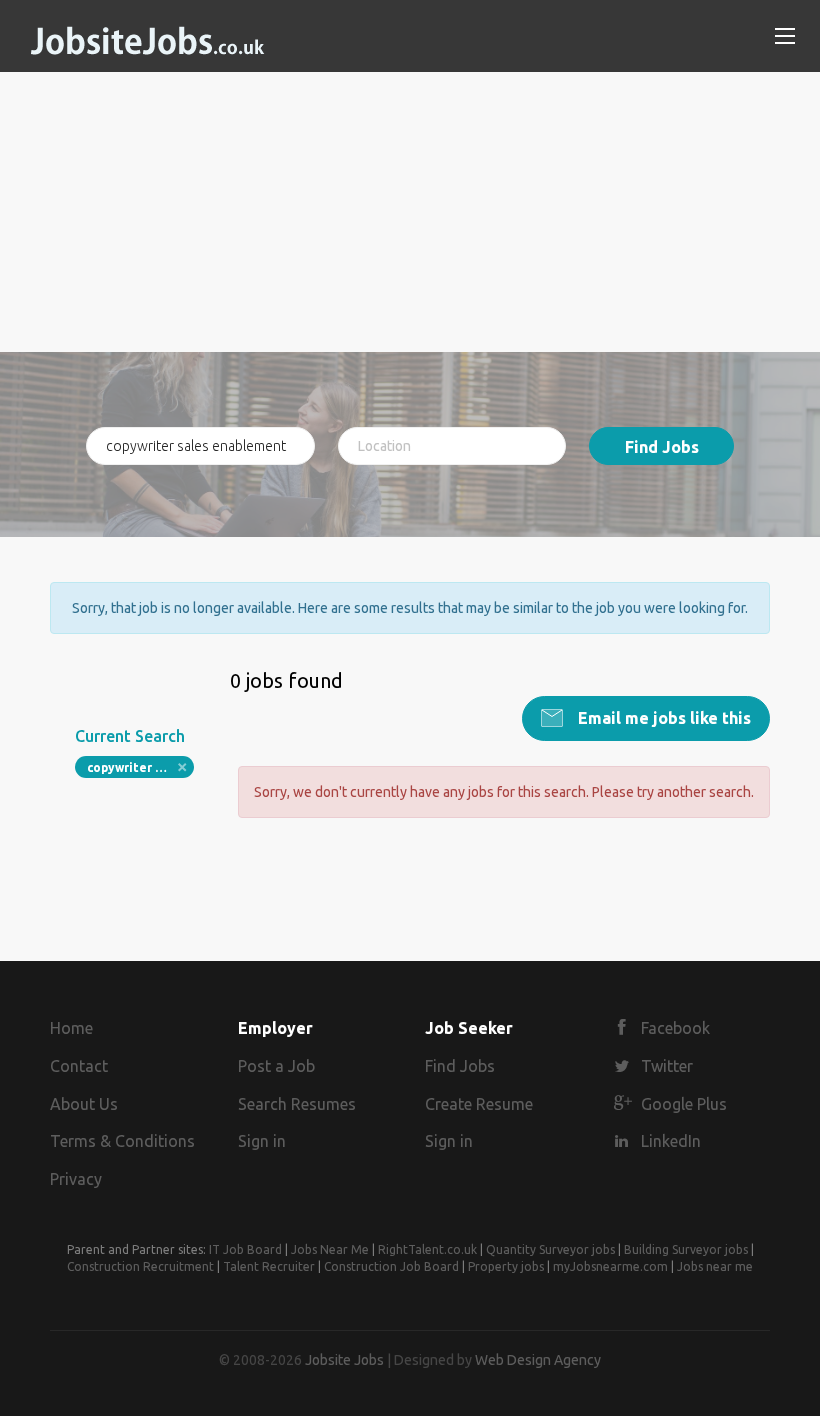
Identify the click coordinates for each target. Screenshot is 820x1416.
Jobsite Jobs (344, 1360)
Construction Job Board (391, 1266)
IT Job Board (245, 1249)
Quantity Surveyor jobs (550, 1249)
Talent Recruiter (269, 1266)
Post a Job (276, 1066)
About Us (84, 1104)
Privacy (76, 1179)
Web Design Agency (538, 1360)
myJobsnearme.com (610, 1266)
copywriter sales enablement (140, 767)
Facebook (675, 1028)
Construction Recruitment (140, 1266)
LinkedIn (671, 1141)
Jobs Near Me (330, 1249)
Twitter (667, 1066)
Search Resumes (297, 1104)
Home (71, 1028)
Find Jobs (662, 447)
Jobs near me (715, 1266)
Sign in (262, 1141)
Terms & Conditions (122, 1141)
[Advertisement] (410, 212)
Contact (79, 1066)
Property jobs (506, 1266)
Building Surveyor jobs (686, 1249)
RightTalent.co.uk (427, 1249)
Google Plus (684, 1104)
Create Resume (479, 1104)
